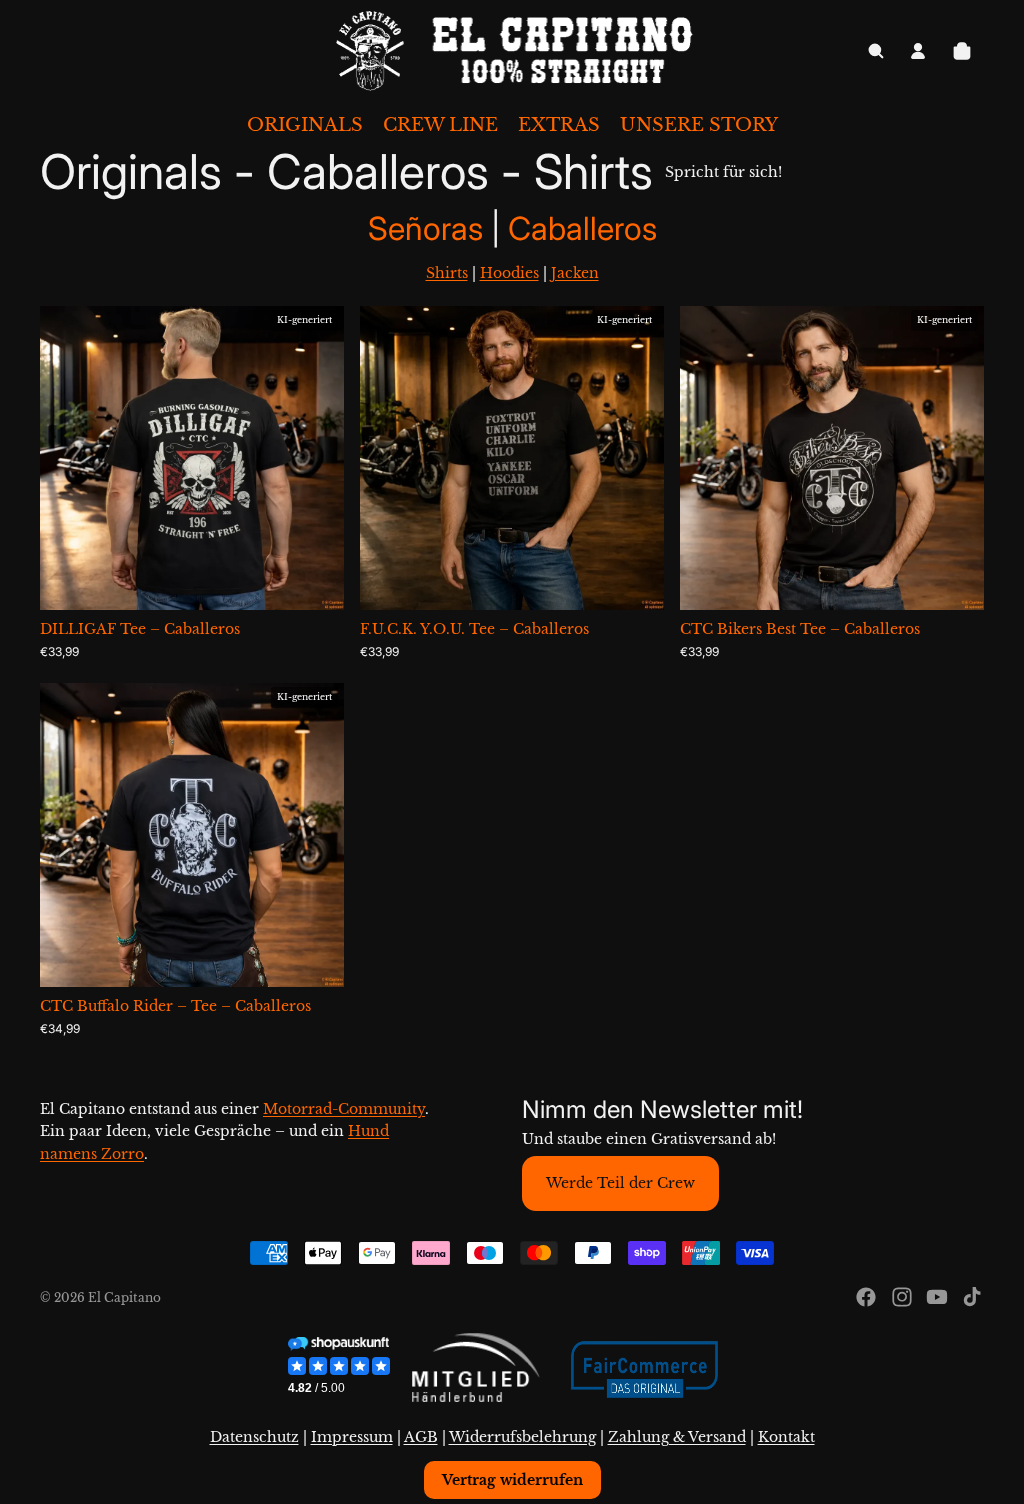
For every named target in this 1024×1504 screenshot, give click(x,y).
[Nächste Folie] (314, 458)
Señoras (429, 228)
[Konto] (918, 51)
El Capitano (124, 1297)
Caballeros (582, 228)
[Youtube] (937, 1297)
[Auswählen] (313, 580)
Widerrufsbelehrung (522, 1437)
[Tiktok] (972, 1297)
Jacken (575, 273)
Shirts (447, 273)
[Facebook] (866, 1297)
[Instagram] (902, 1297)
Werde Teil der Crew (620, 1184)
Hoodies (509, 273)
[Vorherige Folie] (70, 458)
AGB (421, 1437)
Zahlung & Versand (677, 1437)
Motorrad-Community (344, 1109)
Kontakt (786, 1437)
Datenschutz (254, 1437)
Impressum (352, 1437)
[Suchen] (876, 51)
